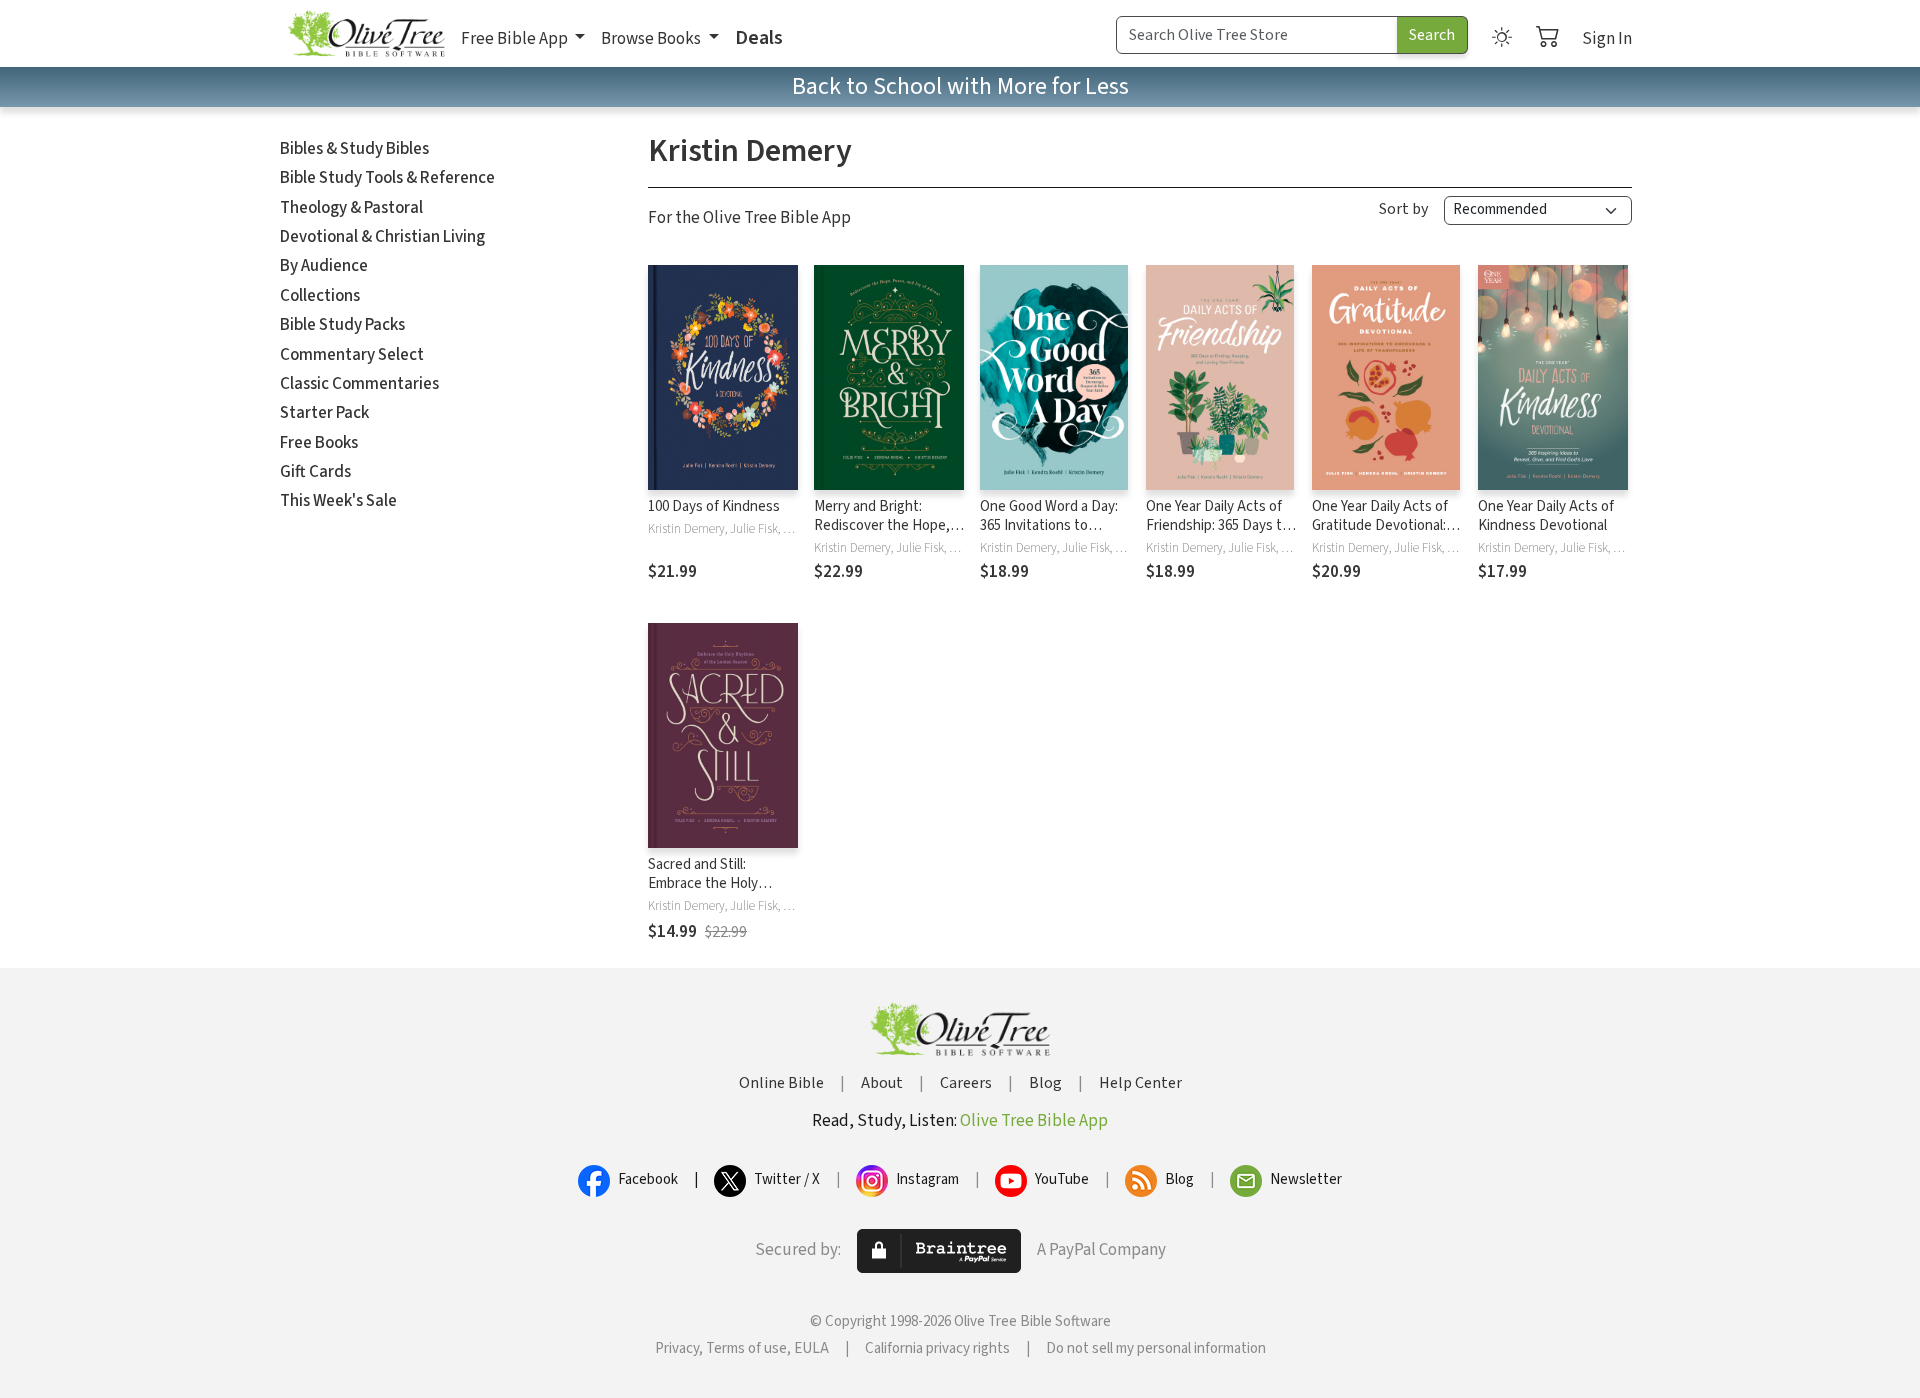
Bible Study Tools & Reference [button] (387, 178)
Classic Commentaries (359, 384)
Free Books (319, 443)
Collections (320, 296)
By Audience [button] (324, 266)
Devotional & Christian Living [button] (382, 237)
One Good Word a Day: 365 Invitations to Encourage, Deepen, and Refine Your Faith (1049, 535)
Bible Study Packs (342, 325)
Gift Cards (315, 472)
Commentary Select (352, 355)
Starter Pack (324, 413)
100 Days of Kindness (714, 506)
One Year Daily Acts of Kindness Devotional (1546, 516)
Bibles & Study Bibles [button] (354, 149)
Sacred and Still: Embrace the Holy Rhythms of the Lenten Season (721, 893)
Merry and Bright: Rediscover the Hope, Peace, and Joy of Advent (882, 535)
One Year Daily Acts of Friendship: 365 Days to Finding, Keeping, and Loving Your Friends (1218, 535)
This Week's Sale (338, 501)
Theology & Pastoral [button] (351, 208)
